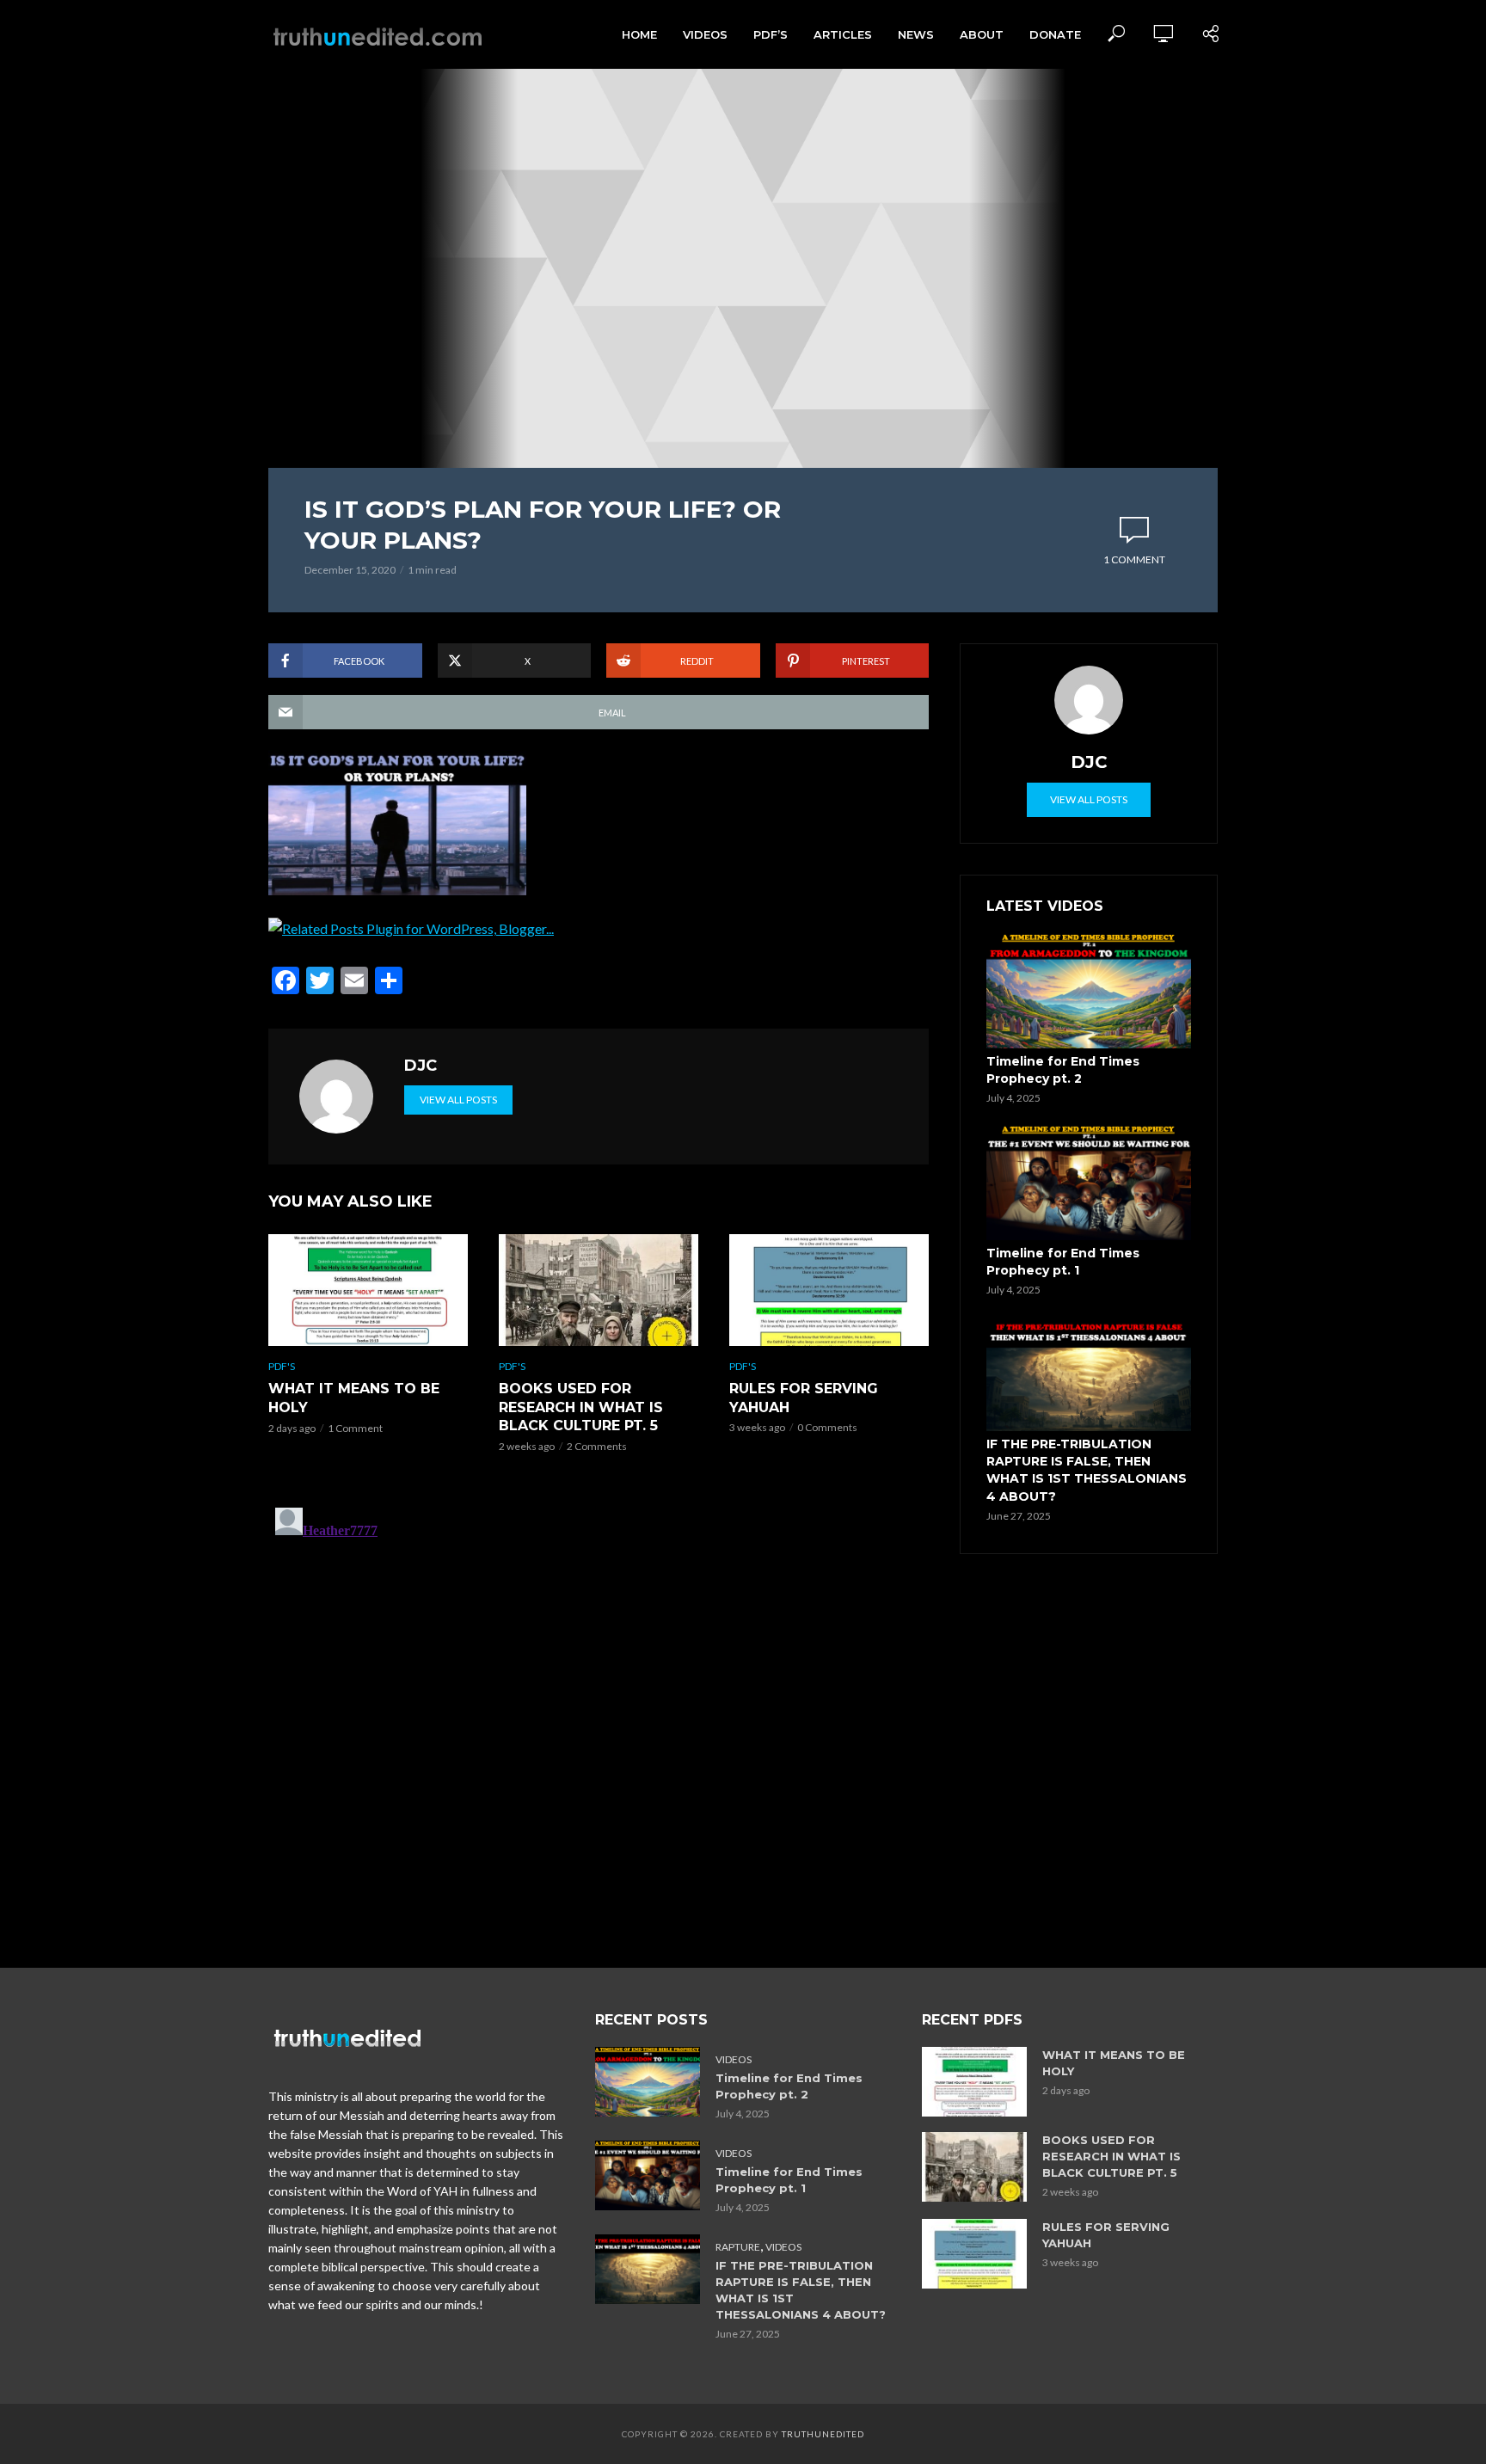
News (916, 34)
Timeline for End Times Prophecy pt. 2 (1063, 1070)
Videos (705, 34)
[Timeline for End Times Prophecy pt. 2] (1089, 991)
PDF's (282, 1366)
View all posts (458, 1100)
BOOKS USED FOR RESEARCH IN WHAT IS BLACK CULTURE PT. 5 (581, 1407)
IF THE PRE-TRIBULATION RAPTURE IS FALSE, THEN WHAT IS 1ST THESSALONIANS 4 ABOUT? (1087, 1470)
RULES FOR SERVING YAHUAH (804, 1398)
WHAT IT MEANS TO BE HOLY (354, 1398)
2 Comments (597, 1446)
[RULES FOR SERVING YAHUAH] (829, 1290)
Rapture (738, 2247)
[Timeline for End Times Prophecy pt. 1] (1089, 1183)
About (982, 34)
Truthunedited (823, 2434)
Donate (1055, 34)
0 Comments (827, 1427)
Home (639, 34)
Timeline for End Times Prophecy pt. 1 (1063, 1262)
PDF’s (771, 34)
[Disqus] (599, 1716)
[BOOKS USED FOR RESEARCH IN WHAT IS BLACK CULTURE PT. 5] (599, 1290)
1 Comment (1134, 559)
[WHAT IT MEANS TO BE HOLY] (368, 1290)
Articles (843, 34)
